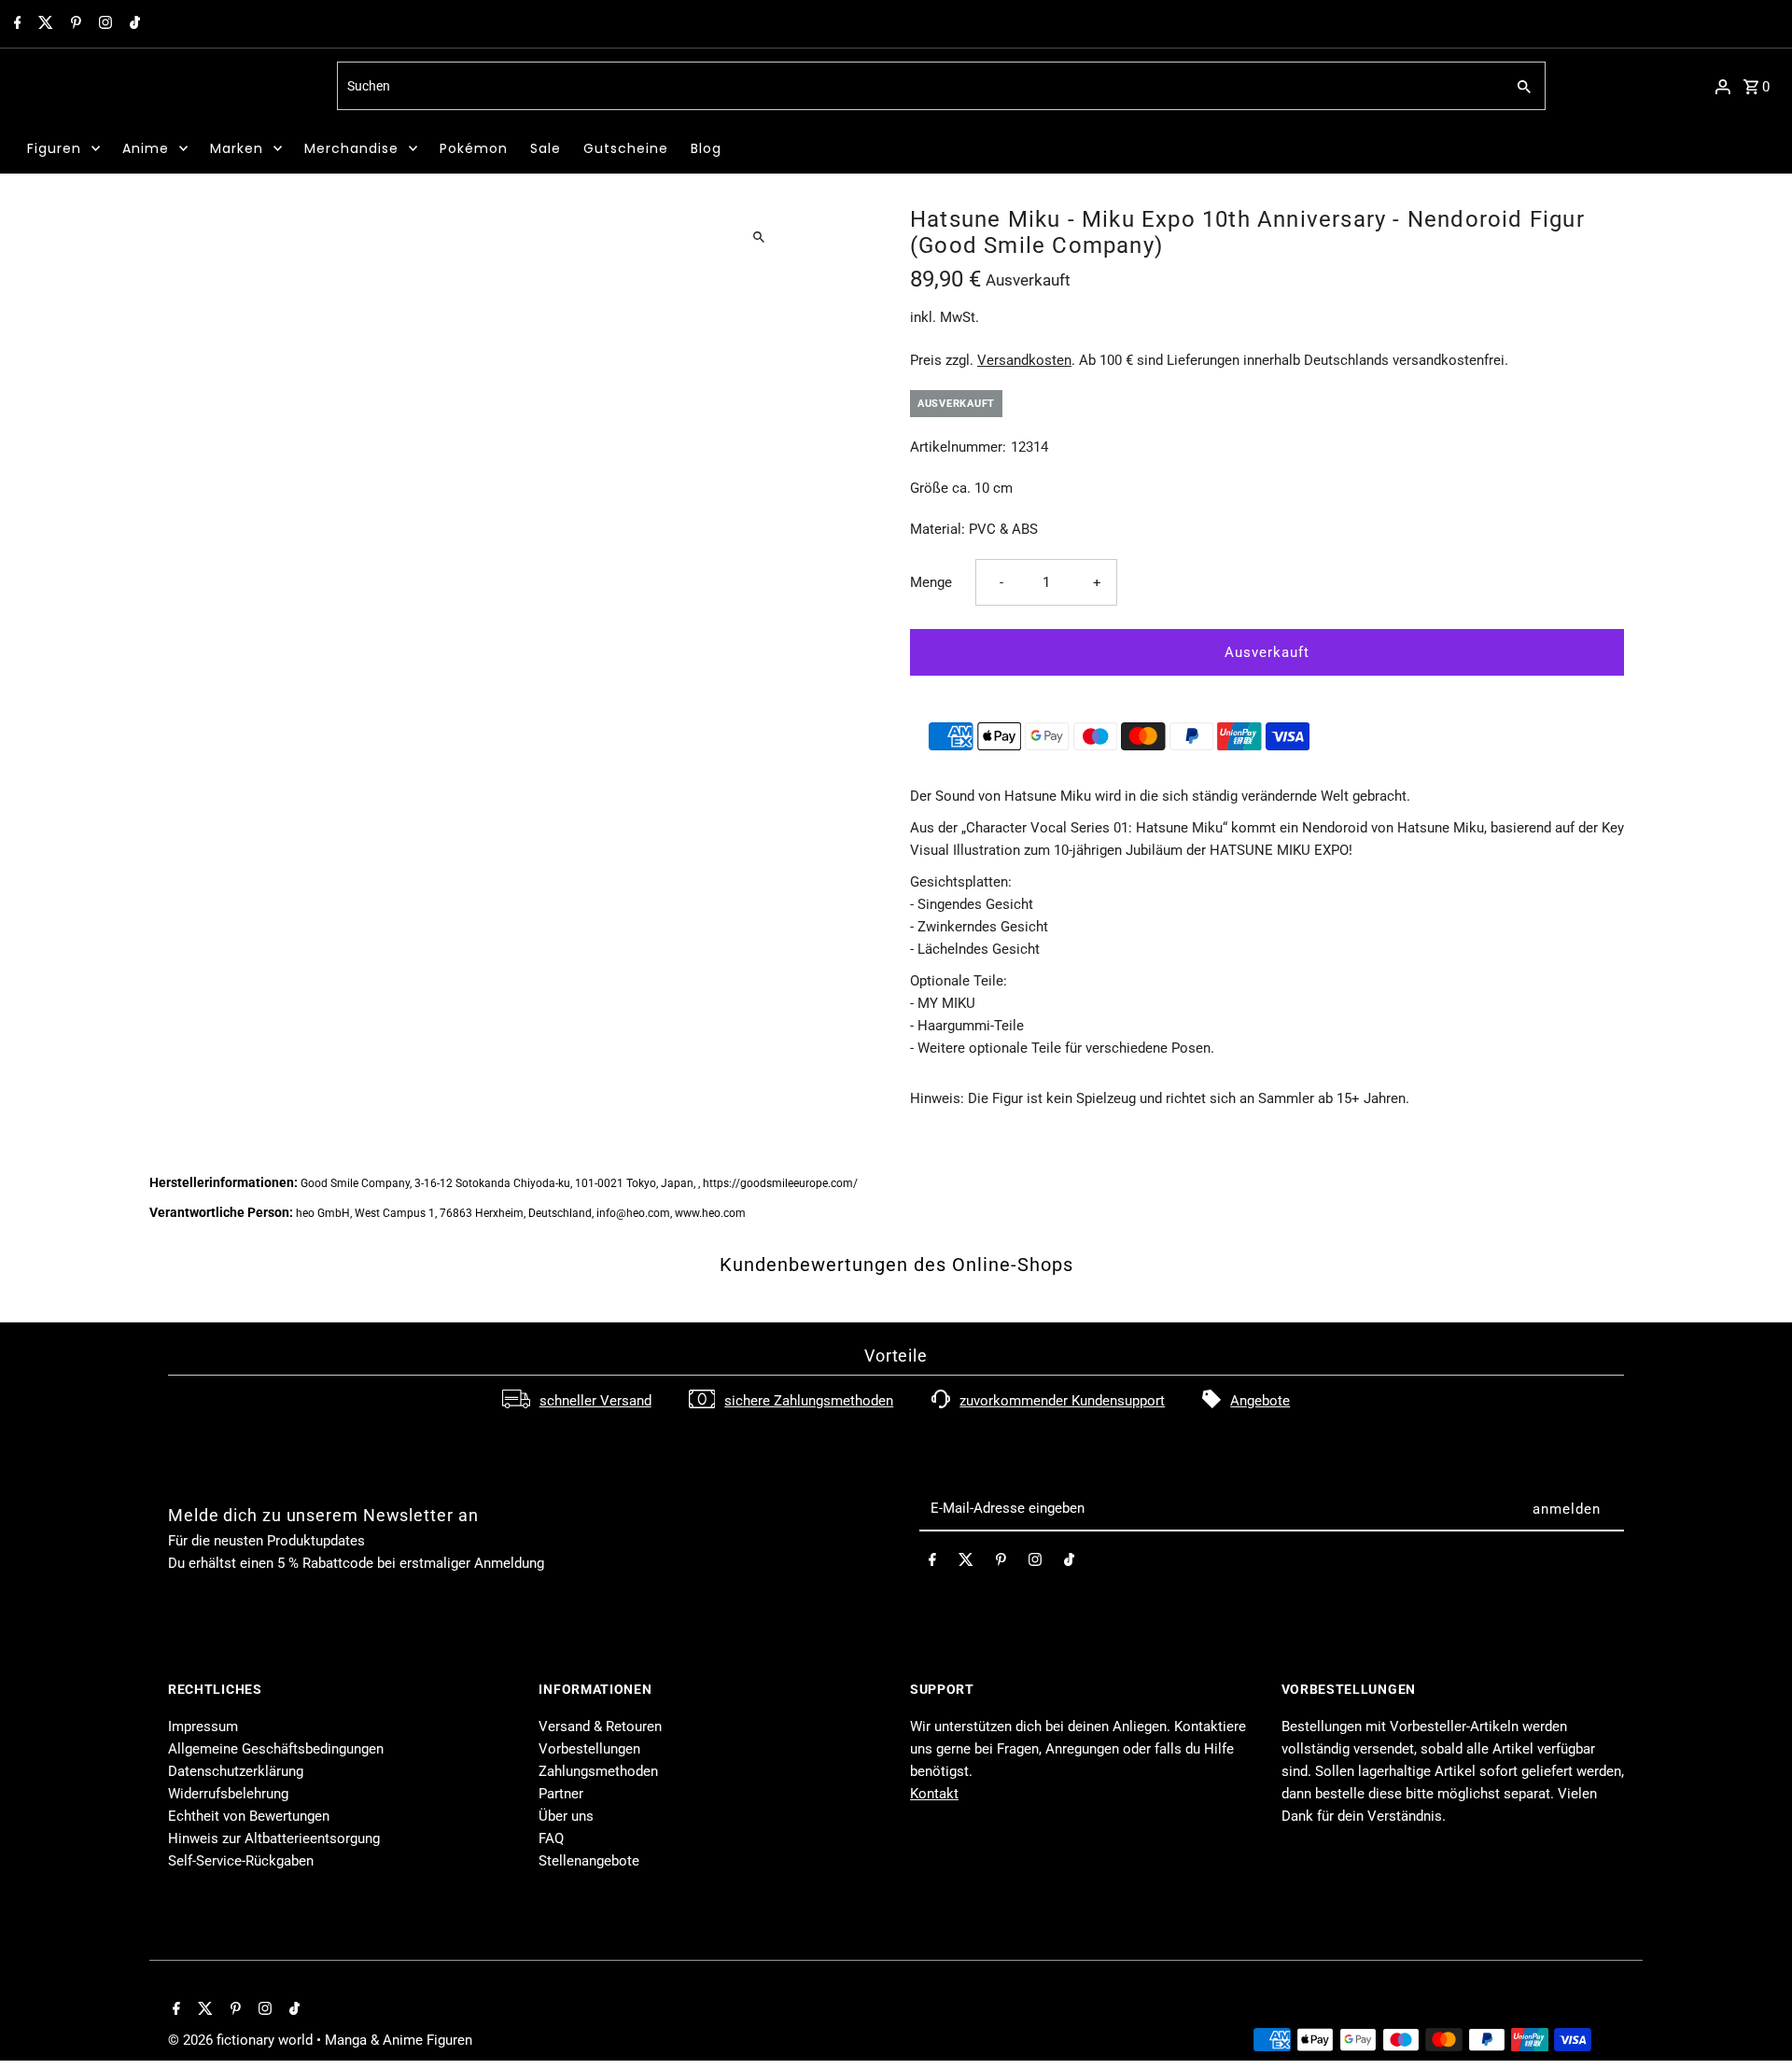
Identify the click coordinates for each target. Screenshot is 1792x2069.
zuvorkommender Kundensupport (1062, 1401)
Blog (706, 148)
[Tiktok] (133, 24)
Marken (237, 148)
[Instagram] (103, 24)
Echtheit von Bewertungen (249, 1816)
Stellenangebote (589, 1861)
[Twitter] (43, 24)
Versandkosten (1024, 360)
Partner (561, 1794)
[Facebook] (15, 24)
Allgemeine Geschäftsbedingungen (276, 1749)
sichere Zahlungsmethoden (809, 1401)
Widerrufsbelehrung (228, 1794)
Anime (146, 148)
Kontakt (934, 1794)
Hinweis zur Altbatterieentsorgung (274, 1838)
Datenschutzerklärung (236, 1771)
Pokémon (474, 148)
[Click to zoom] (758, 237)
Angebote (1260, 1401)
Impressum (203, 1726)
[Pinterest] (74, 24)
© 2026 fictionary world (242, 2040)
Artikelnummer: (958, 447)
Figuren (54, 148)
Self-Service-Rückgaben (241, 1861)
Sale (546, 148)
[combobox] (919, 86)
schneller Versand (595, 1401)
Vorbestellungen (589, 1749)
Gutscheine (626, 148)
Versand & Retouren (600, 1726)
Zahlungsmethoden (598, 1771)
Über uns (566, 1816)
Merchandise (351, 148)
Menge (931, 582)
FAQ (551, 1838)
